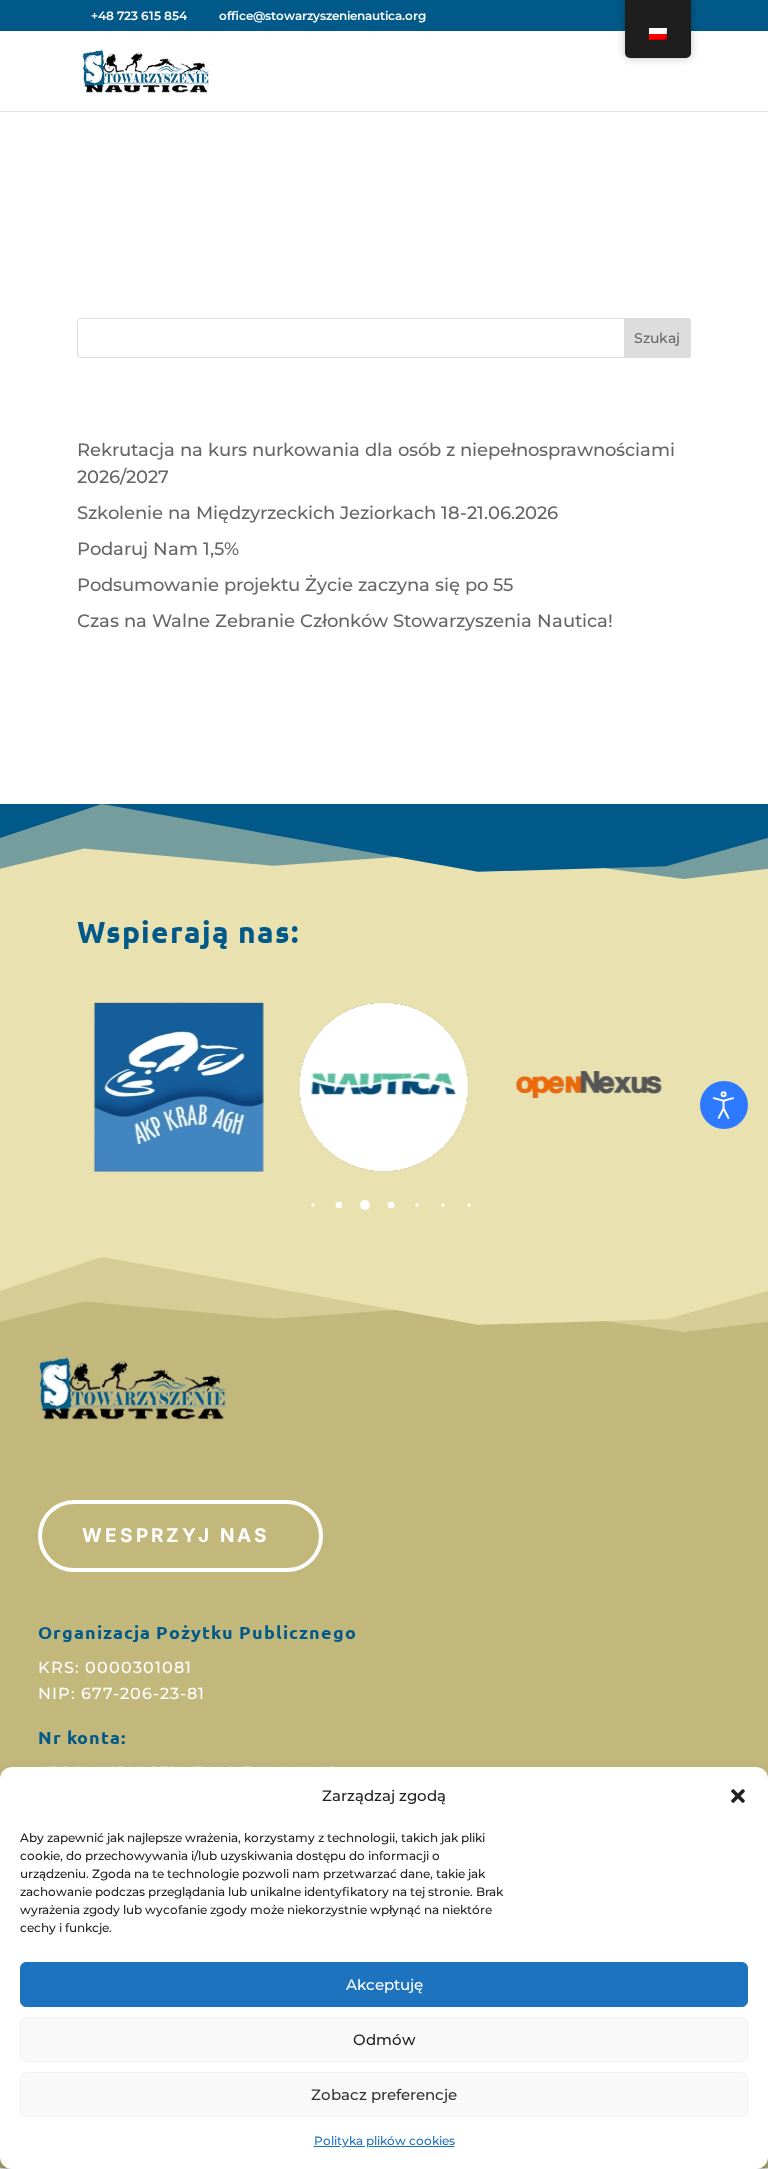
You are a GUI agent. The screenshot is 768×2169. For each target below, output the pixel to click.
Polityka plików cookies (384, 2140)
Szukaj (657, 338)
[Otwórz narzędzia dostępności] (724, 1105)
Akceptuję (384, 1984)
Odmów (384, 2039)
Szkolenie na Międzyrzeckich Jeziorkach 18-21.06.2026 (317, 513)
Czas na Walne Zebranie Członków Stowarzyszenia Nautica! (345, 621)
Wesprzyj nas (175, 1535)
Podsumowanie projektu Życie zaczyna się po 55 (295, 585)
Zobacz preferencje (384, 2094)
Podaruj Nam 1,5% (158, 549)
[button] (738, 1796)
